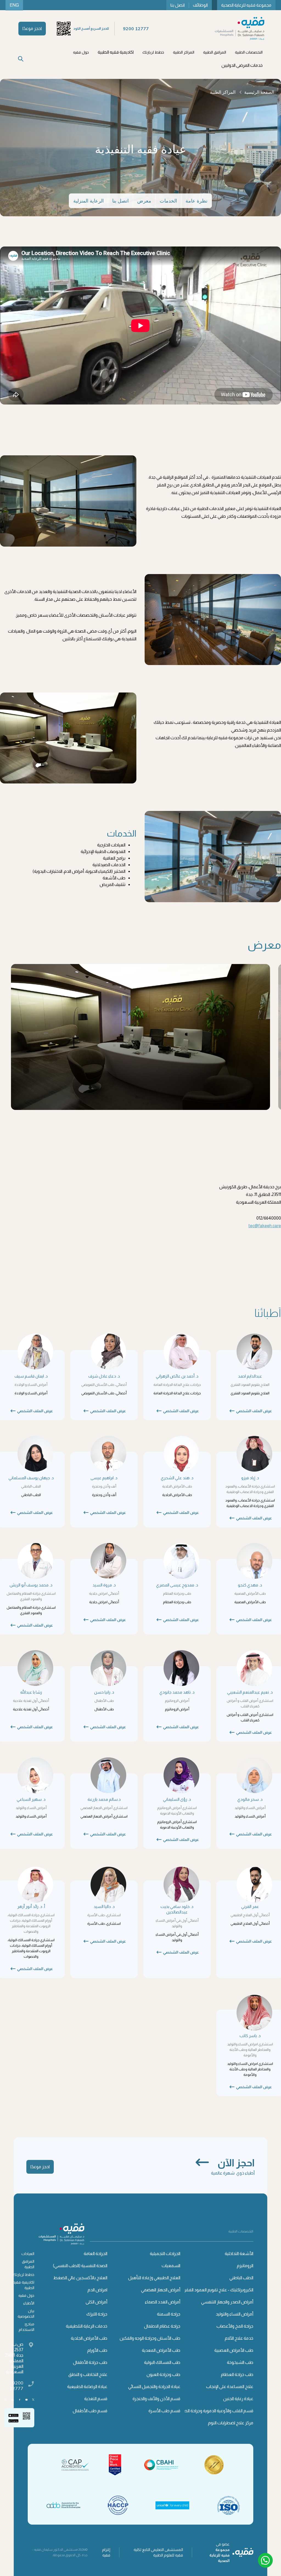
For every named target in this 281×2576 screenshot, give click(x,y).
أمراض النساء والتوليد (234, 2314)
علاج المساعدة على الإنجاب (230, 2387)
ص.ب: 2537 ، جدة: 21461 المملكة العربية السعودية (14, 2358)
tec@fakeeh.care (265, 1226)
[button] (249, 52)
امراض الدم (97, 2290)
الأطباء (29, 2303)
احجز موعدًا (32, 28)
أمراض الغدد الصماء (163, 2302)
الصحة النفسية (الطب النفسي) (80, 2266)
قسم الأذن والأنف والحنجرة (156, 2399)
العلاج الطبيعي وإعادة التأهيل (154, 2278)
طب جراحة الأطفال (90, 2362)
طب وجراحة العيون (163, 2374)
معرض (144, 201)
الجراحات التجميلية (165, 2254)
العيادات (28, 2254)
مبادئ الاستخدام (26, 2327)
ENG (14, 5)
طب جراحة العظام (237, 2374)
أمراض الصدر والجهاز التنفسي (227, 2302)
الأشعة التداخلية (239, 2254)
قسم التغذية (96, 2399)
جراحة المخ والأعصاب (235, 2326)
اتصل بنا (178, 5)
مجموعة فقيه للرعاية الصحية (246, 5)
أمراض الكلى (96, 2302)
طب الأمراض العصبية (234, 2350)
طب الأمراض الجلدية (89, 2338)
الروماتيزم (245, 2266)
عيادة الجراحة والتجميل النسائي (154, 2387)
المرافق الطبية (28, 2264)
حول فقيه (26, 2295)
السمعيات (171, 2266)
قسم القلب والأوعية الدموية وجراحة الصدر (216, 2411)
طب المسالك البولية (162, 2362)
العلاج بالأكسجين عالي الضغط (80, 2278)
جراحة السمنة (169, 2314)
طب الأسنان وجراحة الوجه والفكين (150, 2338)
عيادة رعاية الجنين (238, 2399)
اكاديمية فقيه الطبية (116, 52)
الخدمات (168, 201)
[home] (240, 29)
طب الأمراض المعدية (161, 2350)
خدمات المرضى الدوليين (242, 65)
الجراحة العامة (95, 2254)
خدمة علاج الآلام (239, 2338)
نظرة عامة (196, 201)
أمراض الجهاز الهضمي (161, 2290)
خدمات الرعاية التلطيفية (87, 2326)
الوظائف (200, 5)
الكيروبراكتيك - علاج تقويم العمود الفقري (217, 2290)
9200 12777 (16, 2386)
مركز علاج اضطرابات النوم (231, 2423)
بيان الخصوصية (26, 2314)
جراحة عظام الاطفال (162, 2326)
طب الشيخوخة (240, 2362)
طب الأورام (97, 2350)
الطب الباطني (241, 2278)
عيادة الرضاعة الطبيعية (87, 2387)
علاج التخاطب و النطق (88, 2374)
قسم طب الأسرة (164, 2411)
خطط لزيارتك (23, 2275)
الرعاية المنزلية (88, 201)
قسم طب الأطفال (90, 2411)
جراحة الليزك (97, 2314)
